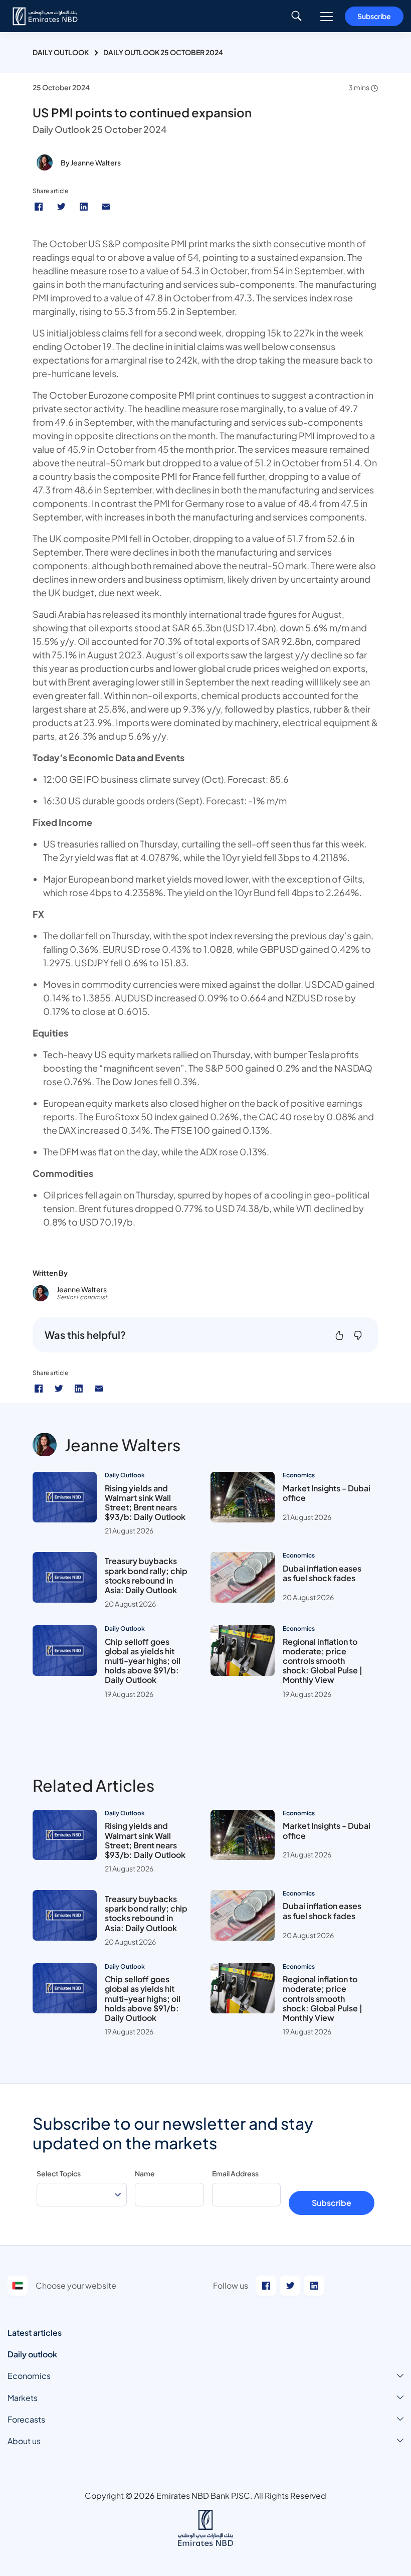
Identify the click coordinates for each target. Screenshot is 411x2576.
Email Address (235, 2173)
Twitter (62, 207)
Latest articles (35, 2333)
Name (145, 2173)
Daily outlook (32, 2354)
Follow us (231, 2285)
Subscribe (374, 16)
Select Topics (59, 2173)
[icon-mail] (99, 1389)
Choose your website (76, 2285)
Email (107, 207)
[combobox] (82, 2195)
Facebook (40, 207)
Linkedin (85, 207)
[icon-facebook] (39, 1389)
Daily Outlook (61, 52)
